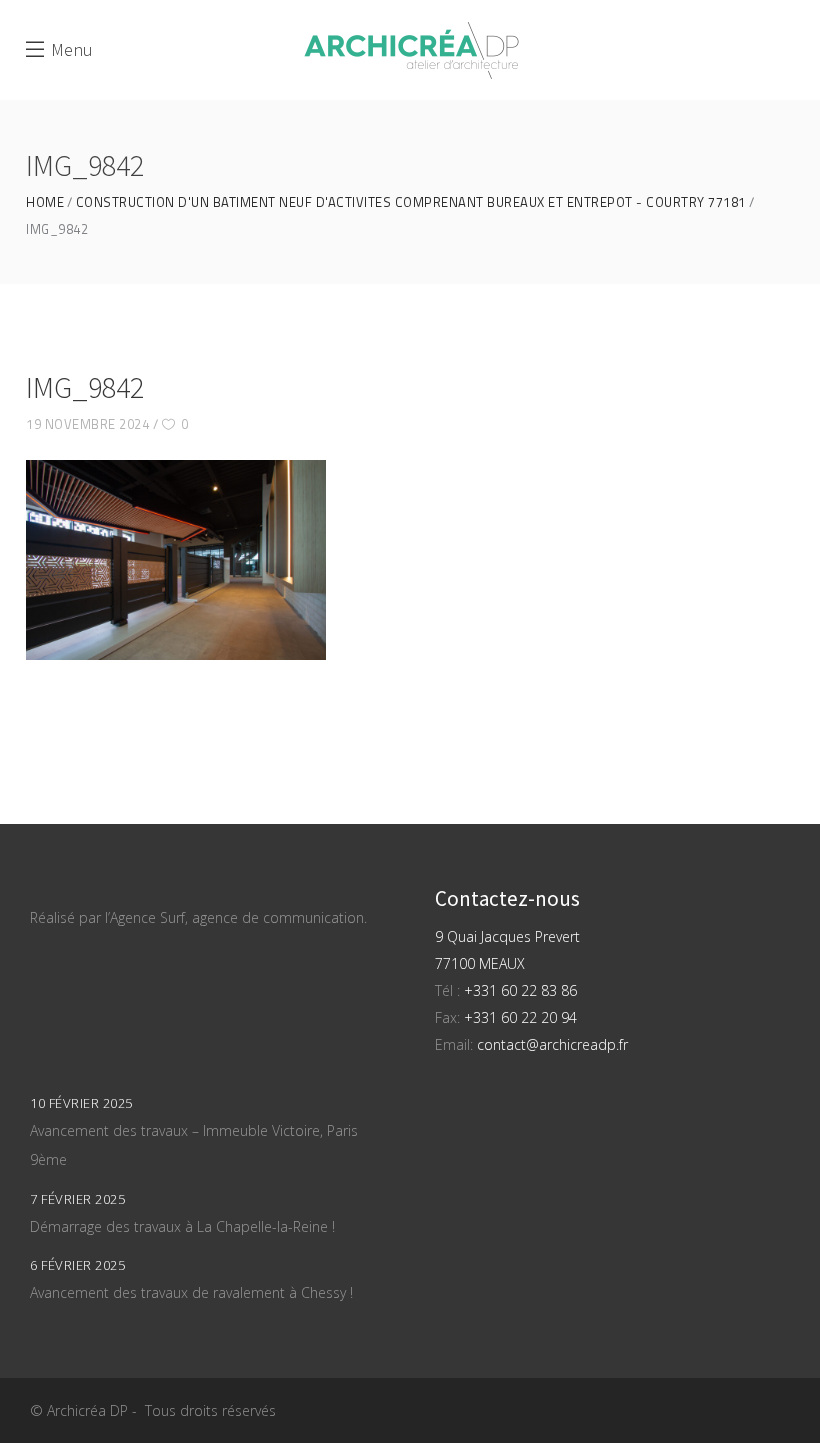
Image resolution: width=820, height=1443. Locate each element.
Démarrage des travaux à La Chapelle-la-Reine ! (182, 1226)
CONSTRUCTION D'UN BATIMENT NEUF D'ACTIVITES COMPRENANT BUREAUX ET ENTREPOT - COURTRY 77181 (411, 202)
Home (45, 202)
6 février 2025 (77, 1265)
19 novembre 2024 (87, 424)
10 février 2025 (81, 1103)
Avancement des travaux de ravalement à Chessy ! (191, 1292)
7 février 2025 (77, 1199)
